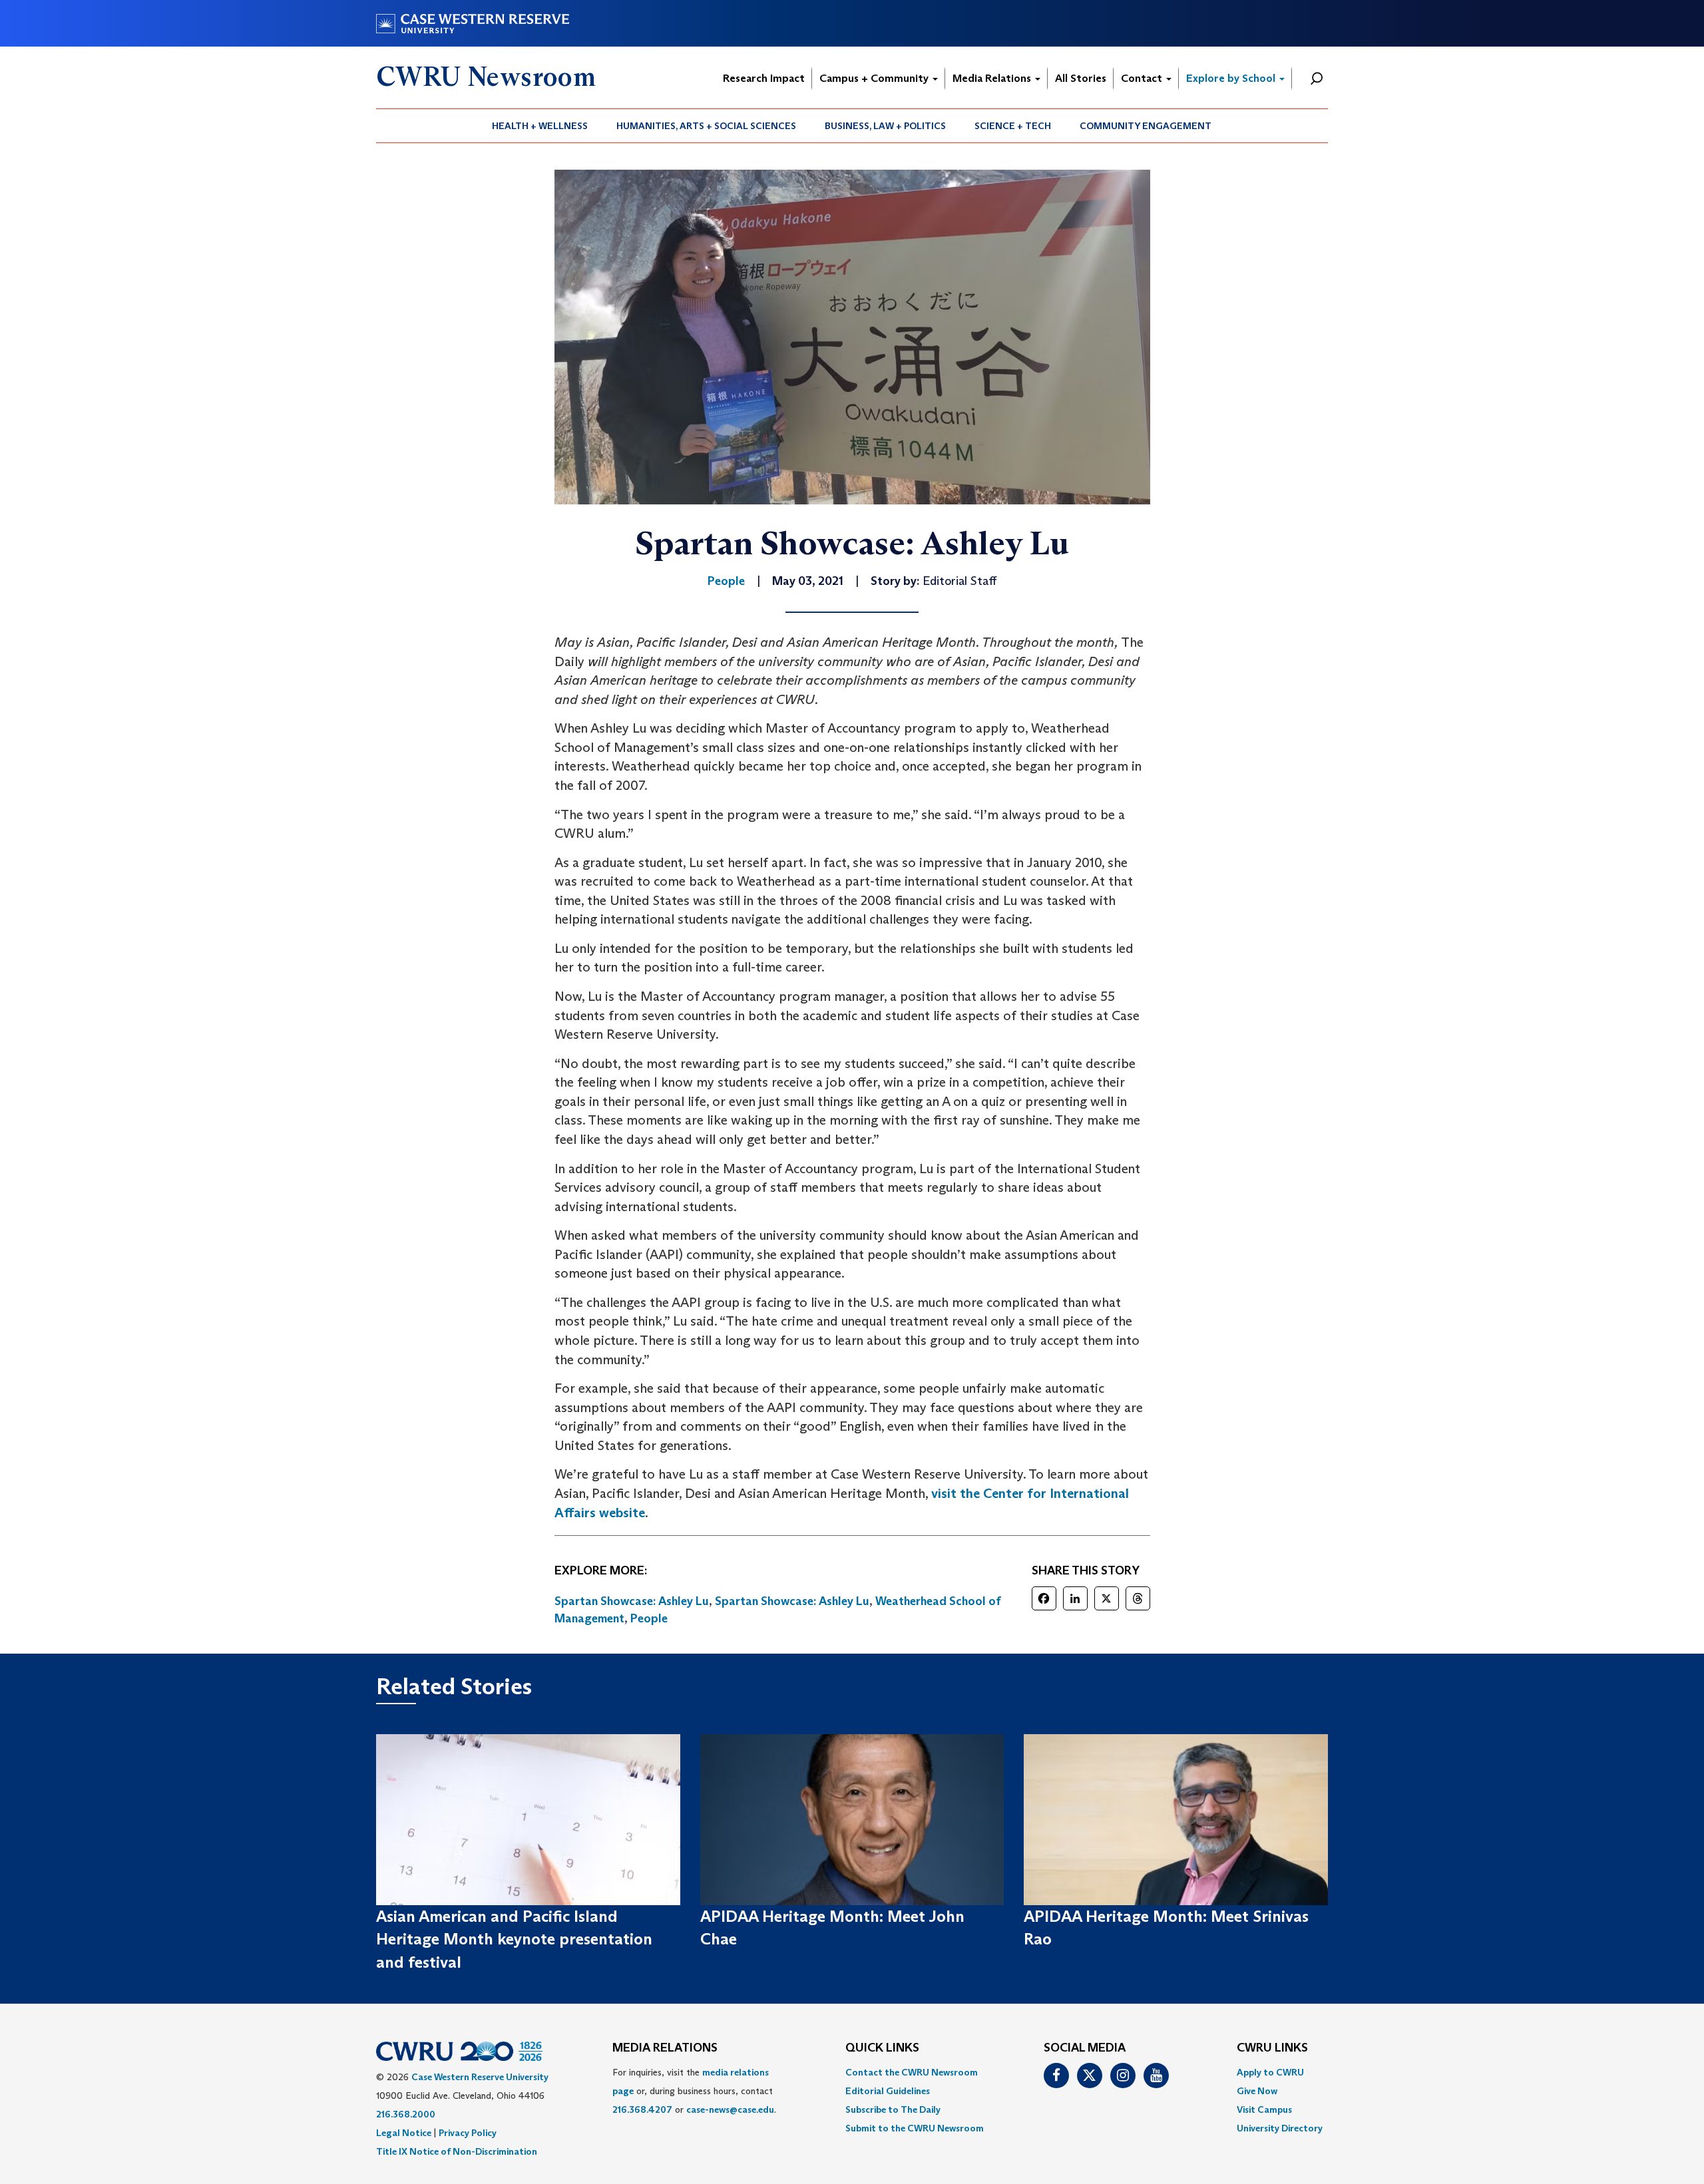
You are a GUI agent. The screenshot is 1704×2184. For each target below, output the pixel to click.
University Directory (1280, 2128)
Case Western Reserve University (480, 2077)
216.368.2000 (406, 2114)
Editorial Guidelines (888, 2091)
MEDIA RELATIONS (665, 2048)
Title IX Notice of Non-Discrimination (457, 2151)
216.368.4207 (642, 2109)
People (649, 1618)
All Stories (1081, 78)
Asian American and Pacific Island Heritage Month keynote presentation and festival (514, 1939)
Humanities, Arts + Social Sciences (706, 126)
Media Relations (993, 78)
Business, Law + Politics (885, 126)
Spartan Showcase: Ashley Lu (632, 1601)
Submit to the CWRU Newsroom (915, 2128)
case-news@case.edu (730, 2109)
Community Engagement (1146, 126)
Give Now (1257, 2091)
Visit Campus (1264, 2109)
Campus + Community (875, 78)
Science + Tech (1013, 126)
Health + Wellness (540, 126)
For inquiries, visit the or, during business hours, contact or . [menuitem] (694, 2091)
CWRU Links (1272, 2048)
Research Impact (764, 78)
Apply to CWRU (1270, 2072)
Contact (1143, 78)
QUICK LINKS (882, 2048)
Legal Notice (404, 2133)
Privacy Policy (468, 2133)
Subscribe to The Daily (893, 2109)
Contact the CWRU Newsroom (912, 2072)
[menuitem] (540, 126)
